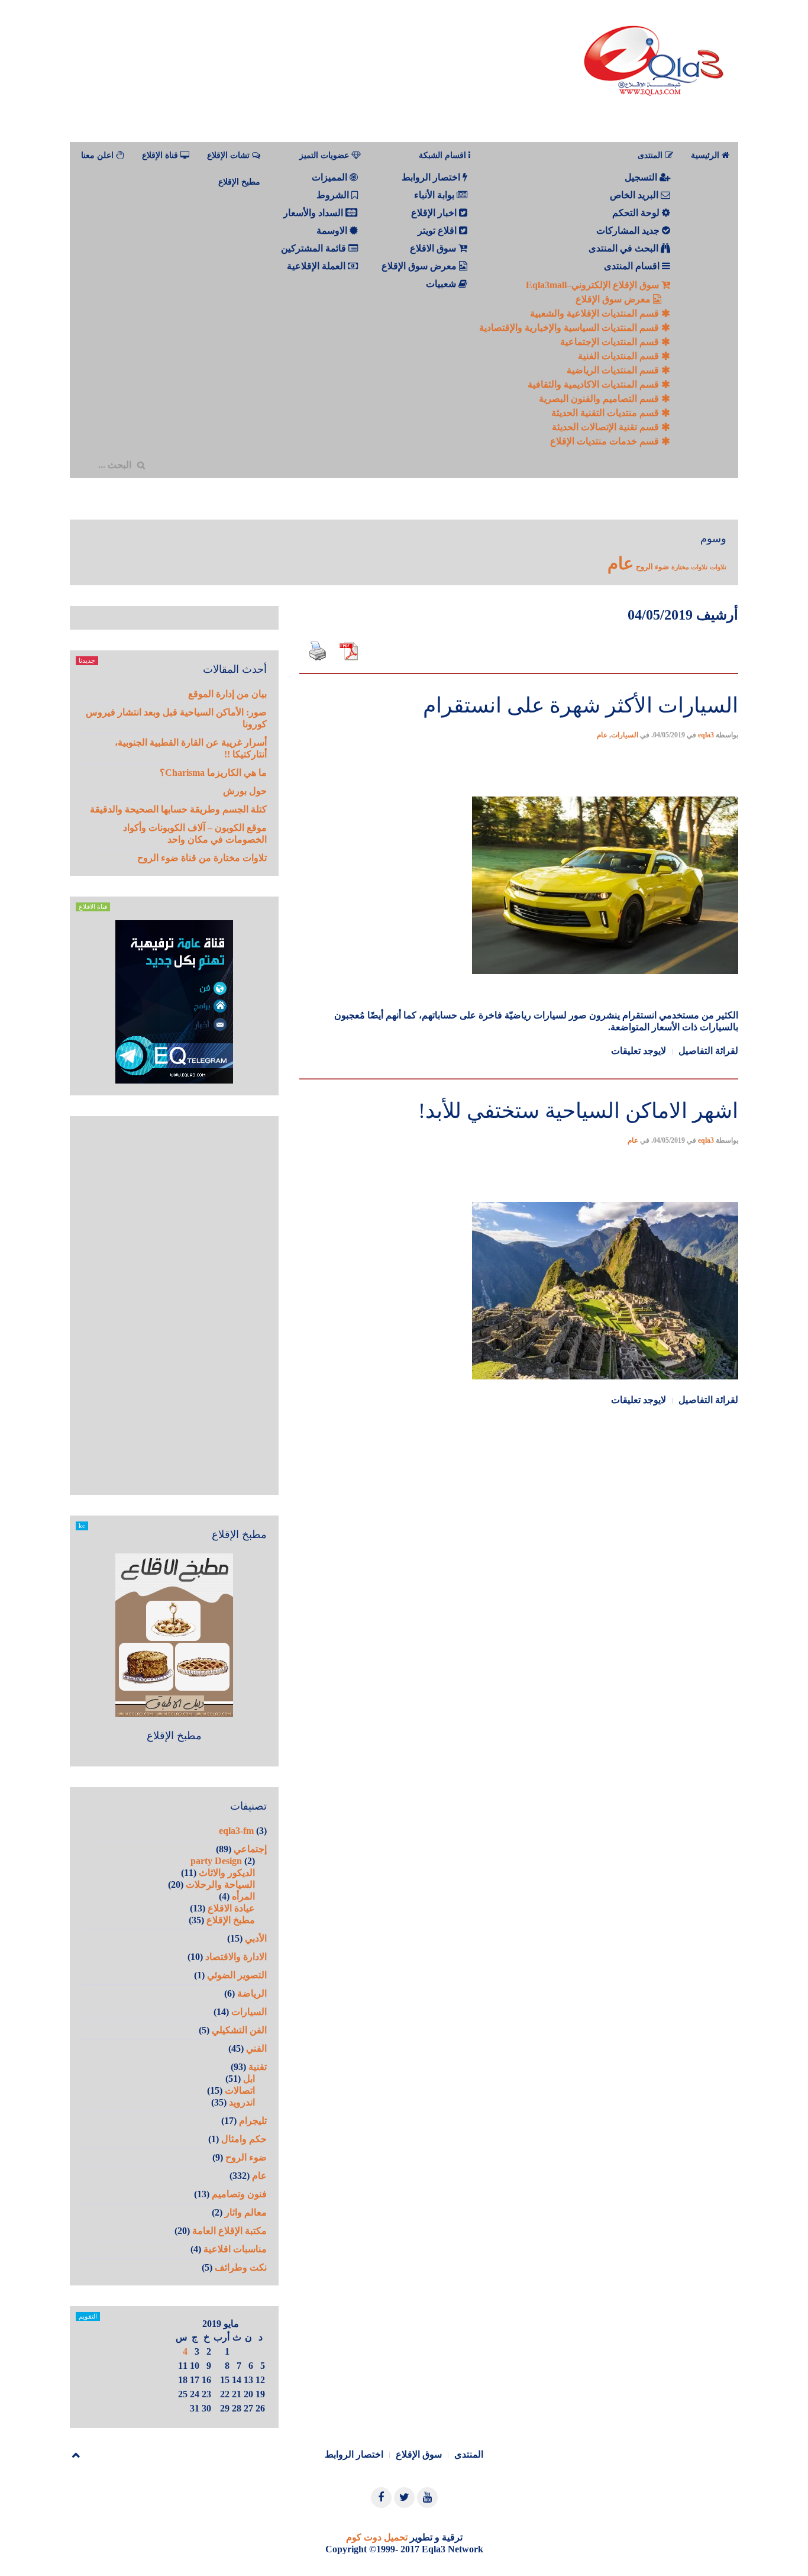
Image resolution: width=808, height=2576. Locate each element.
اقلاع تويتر (438, 230)
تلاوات (718, 567)
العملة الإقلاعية (317, 266)
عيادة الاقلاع (231, 1908)
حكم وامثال (244, 2139)
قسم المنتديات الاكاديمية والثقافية (594, 384)
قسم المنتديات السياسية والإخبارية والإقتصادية (570, 328)
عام (620, 563)
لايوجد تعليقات (639, 1051)
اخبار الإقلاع (435, 213)
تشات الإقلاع (230, 155)
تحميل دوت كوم (377, 2537)
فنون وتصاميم (239, 2194)
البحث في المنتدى (625, 248)
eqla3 (706, 735)
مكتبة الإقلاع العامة (230, 2231)
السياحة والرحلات (220, 1885)
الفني (256, 2048)
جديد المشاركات (629, 230)
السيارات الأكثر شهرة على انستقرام (581, 705)
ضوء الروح (652, 567)
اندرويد (242, 2102)
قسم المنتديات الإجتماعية (611, 342)
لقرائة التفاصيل (708, 1051)
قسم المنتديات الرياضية (614, 370)
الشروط (334, 195)
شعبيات (442, 284)
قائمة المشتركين (315, 248)
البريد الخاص (635, 195)
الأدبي (256, 1938)
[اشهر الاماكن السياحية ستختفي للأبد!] (519, 1077)
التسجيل (642, 177)
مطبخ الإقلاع (239, 182)
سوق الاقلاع (434, 248)
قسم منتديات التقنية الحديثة (606, 413)
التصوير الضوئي (237, 1975)
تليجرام (253, 2121)
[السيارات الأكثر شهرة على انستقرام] (519, 672)
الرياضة (252, 1993)
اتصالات (240, 2090)
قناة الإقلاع (161, 155)
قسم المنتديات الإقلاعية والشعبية (596, 313)
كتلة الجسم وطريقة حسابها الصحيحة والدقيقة (178, 809)
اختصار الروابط (432, 177)
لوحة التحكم (637, 213)
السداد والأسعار (314, 213)
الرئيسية (706, 155)
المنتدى (469, 2454)
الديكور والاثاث (227, 1873)
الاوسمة (333, 230)
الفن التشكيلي (239, 2030)
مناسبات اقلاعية (235, 2249)
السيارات (625, 735)
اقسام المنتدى (633, 266)
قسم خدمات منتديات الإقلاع (606, 441)
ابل (249, 2079)
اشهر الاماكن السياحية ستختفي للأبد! (578, 1111)
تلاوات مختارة (689, 567)
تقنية (258, 2067)
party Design (216, 1861)
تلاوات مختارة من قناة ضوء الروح (202, 858)
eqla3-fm (236, 1831)
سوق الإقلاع (419, 2454)
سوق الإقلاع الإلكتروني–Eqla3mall (594, 285)
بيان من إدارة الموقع (227, 694)
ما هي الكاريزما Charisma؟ (213, 773)
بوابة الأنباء (435, 195)
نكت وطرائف (241, 2267)
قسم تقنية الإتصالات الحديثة (607, 427)
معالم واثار (246, 2212)
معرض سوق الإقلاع (614, 299)
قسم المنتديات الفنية (620, 356)
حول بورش (245, 791)
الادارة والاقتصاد (236, 1957)
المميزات (331, 177)
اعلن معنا (98, 155)
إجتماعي (250, 1849)
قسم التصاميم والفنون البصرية (600, 399)
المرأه (243, 1896)
